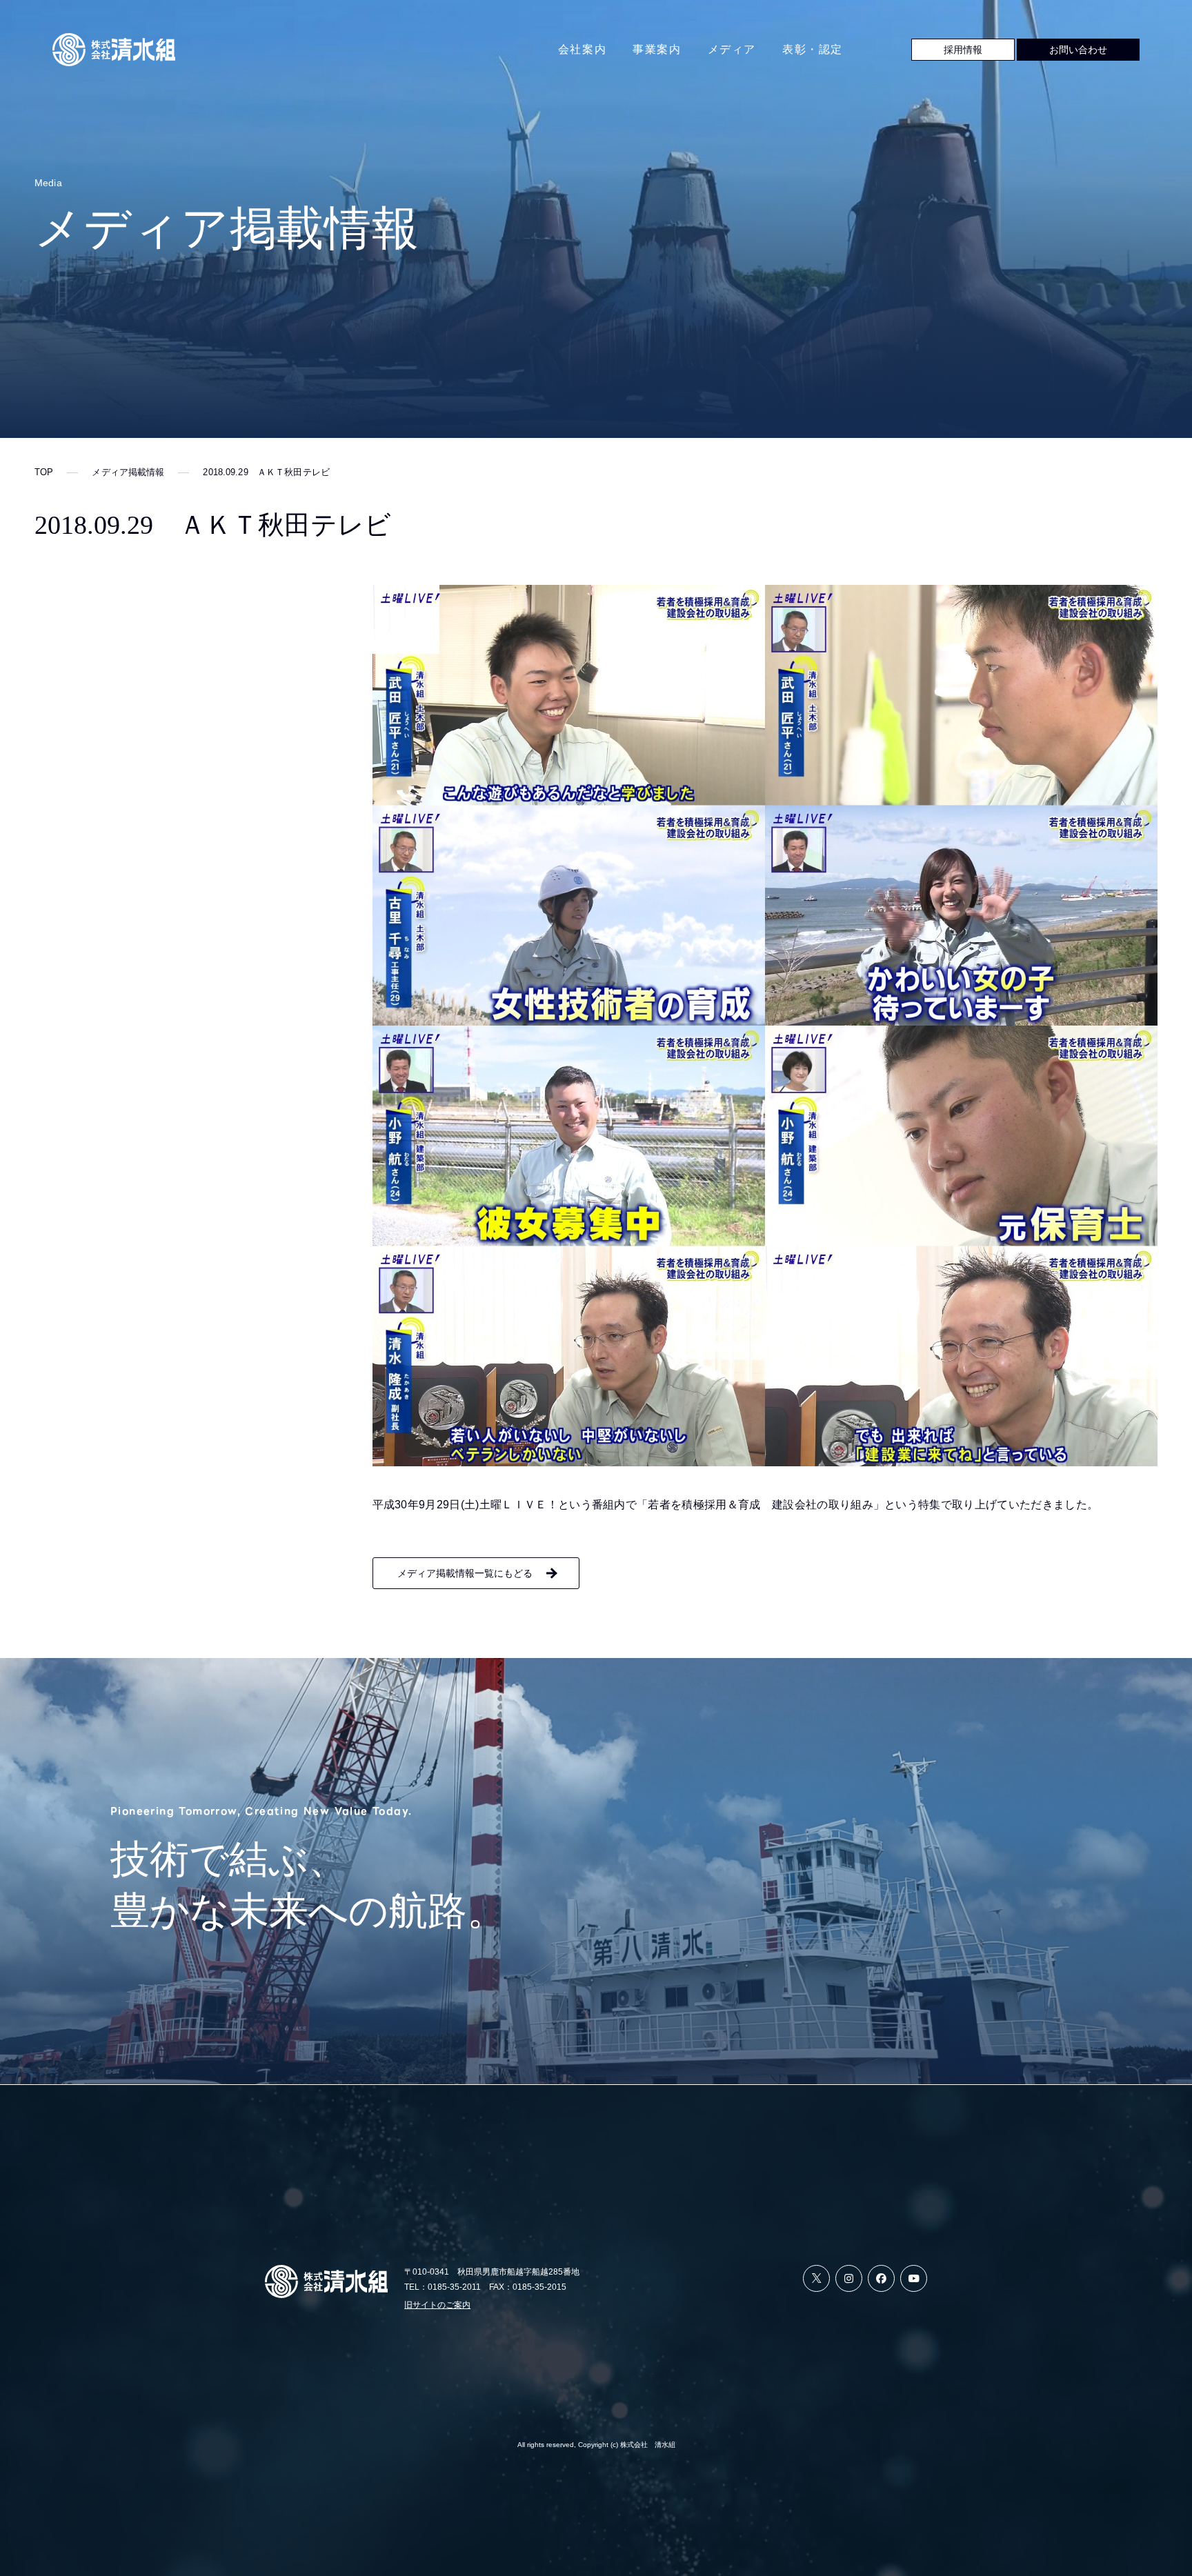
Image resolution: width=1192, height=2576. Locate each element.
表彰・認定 (813, 49)
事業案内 (657, 49)
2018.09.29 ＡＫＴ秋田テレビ (266, 472)
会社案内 (582, 49)
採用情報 (963, 50)
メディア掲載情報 (128, 472)
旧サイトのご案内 (437, 2305)
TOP (44, 472)
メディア (732, 49)
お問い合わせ (1078, 50)
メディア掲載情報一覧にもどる (465, 1573)
